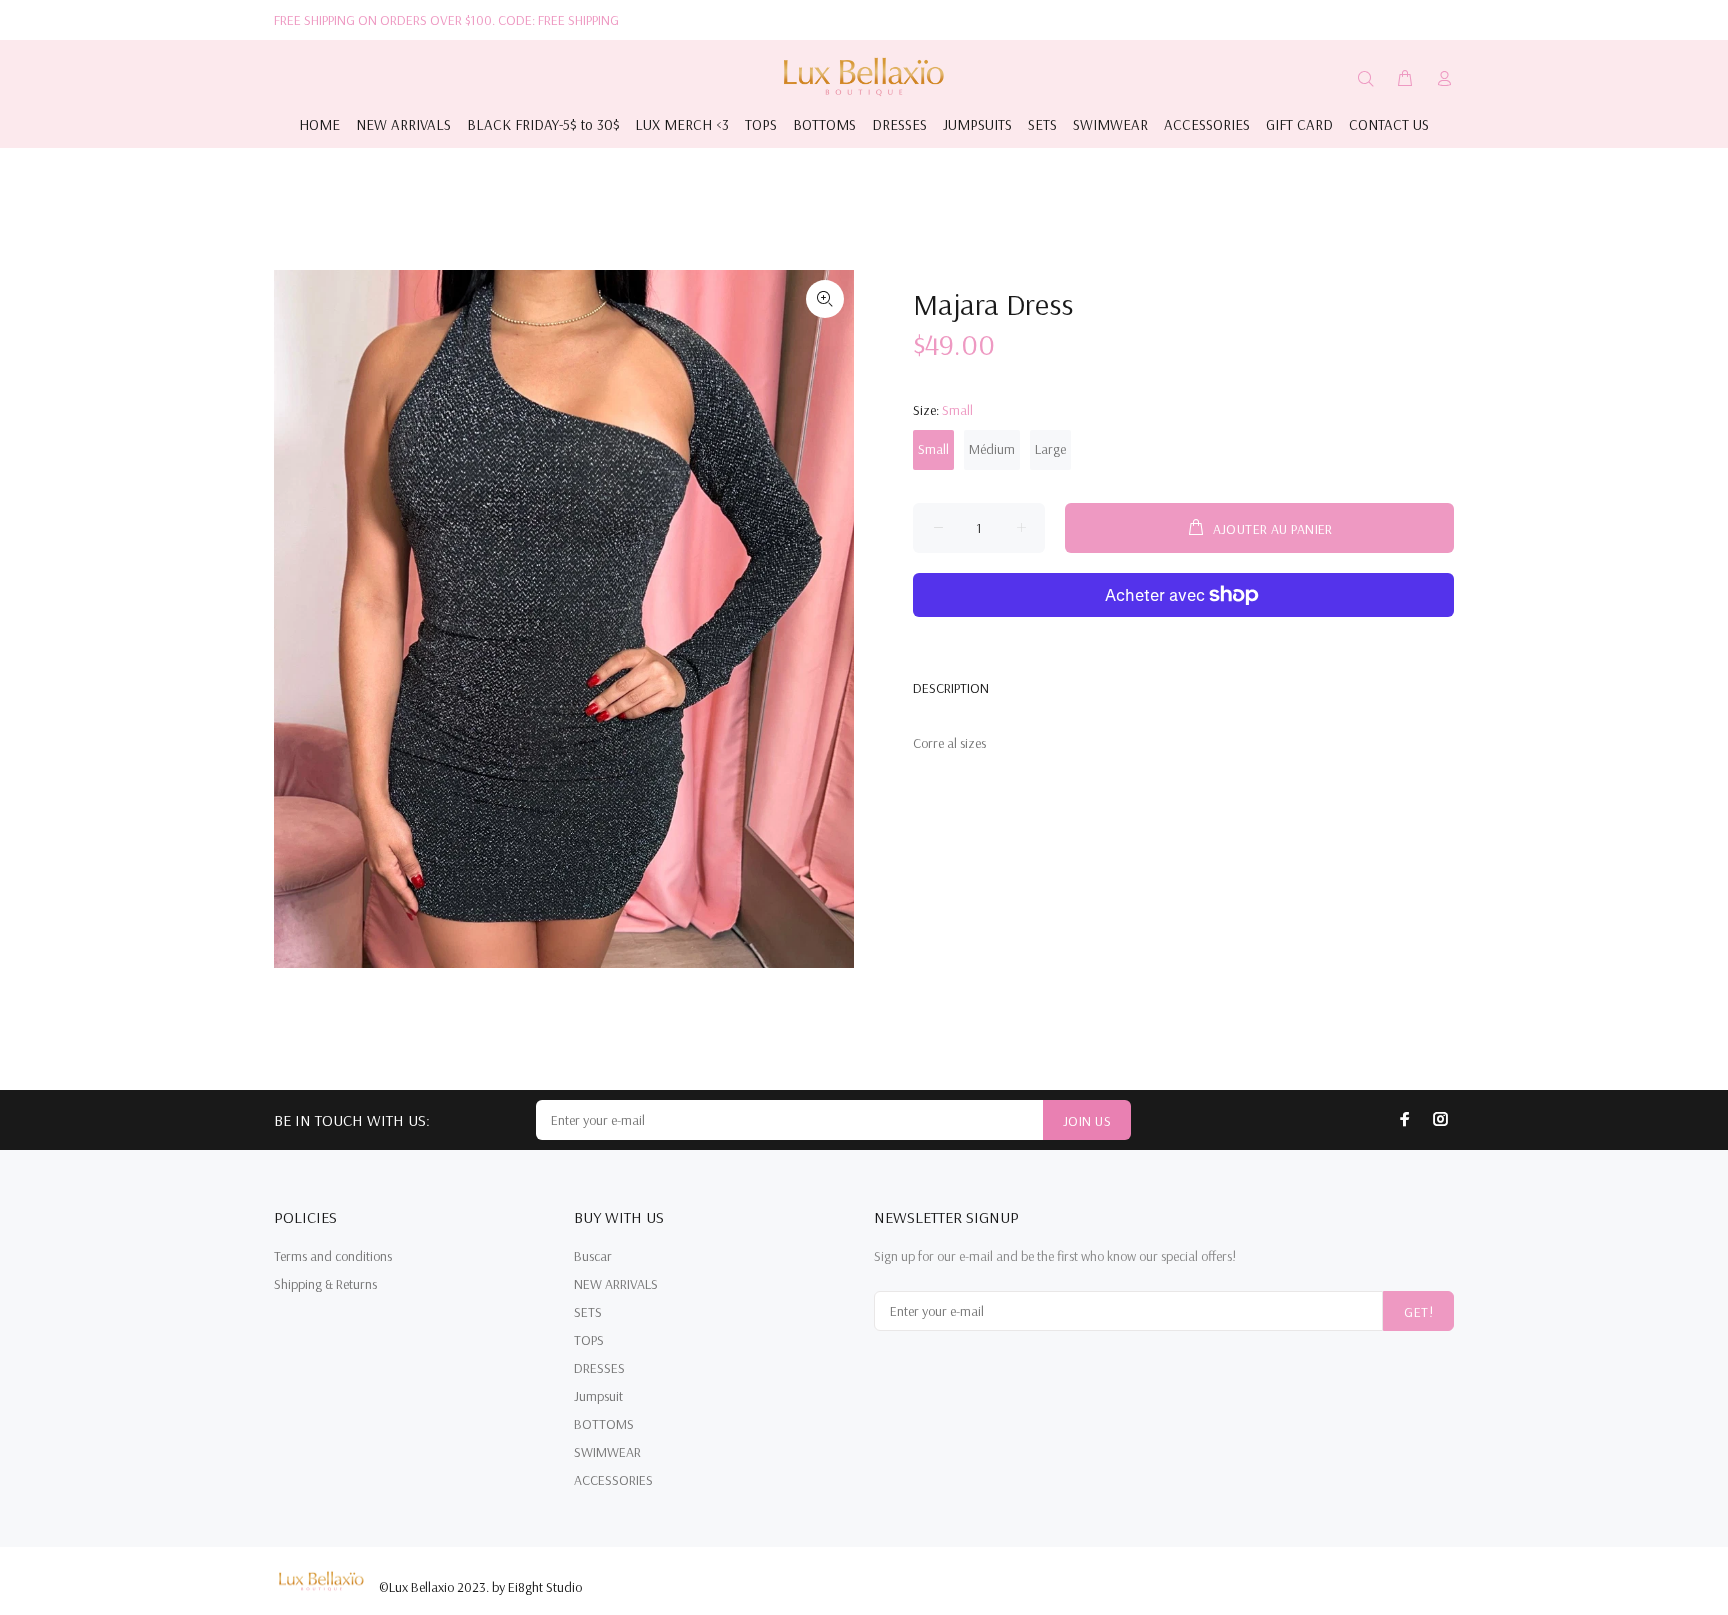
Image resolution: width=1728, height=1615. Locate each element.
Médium (992, 449)
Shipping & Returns (325, 1284)
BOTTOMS (604, 1424)
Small (933, 449)
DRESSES (599, 1368)
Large (1050, 449)
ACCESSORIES (613, 1480)
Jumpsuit (598, 1396)
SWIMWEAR (607, 1452)
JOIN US (1087, 1121)
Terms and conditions (333, 1256)
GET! (1418, 1312)
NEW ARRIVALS (616, 1284)
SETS (588, 1312)
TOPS (589, 1340)
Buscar (593, 1256)
